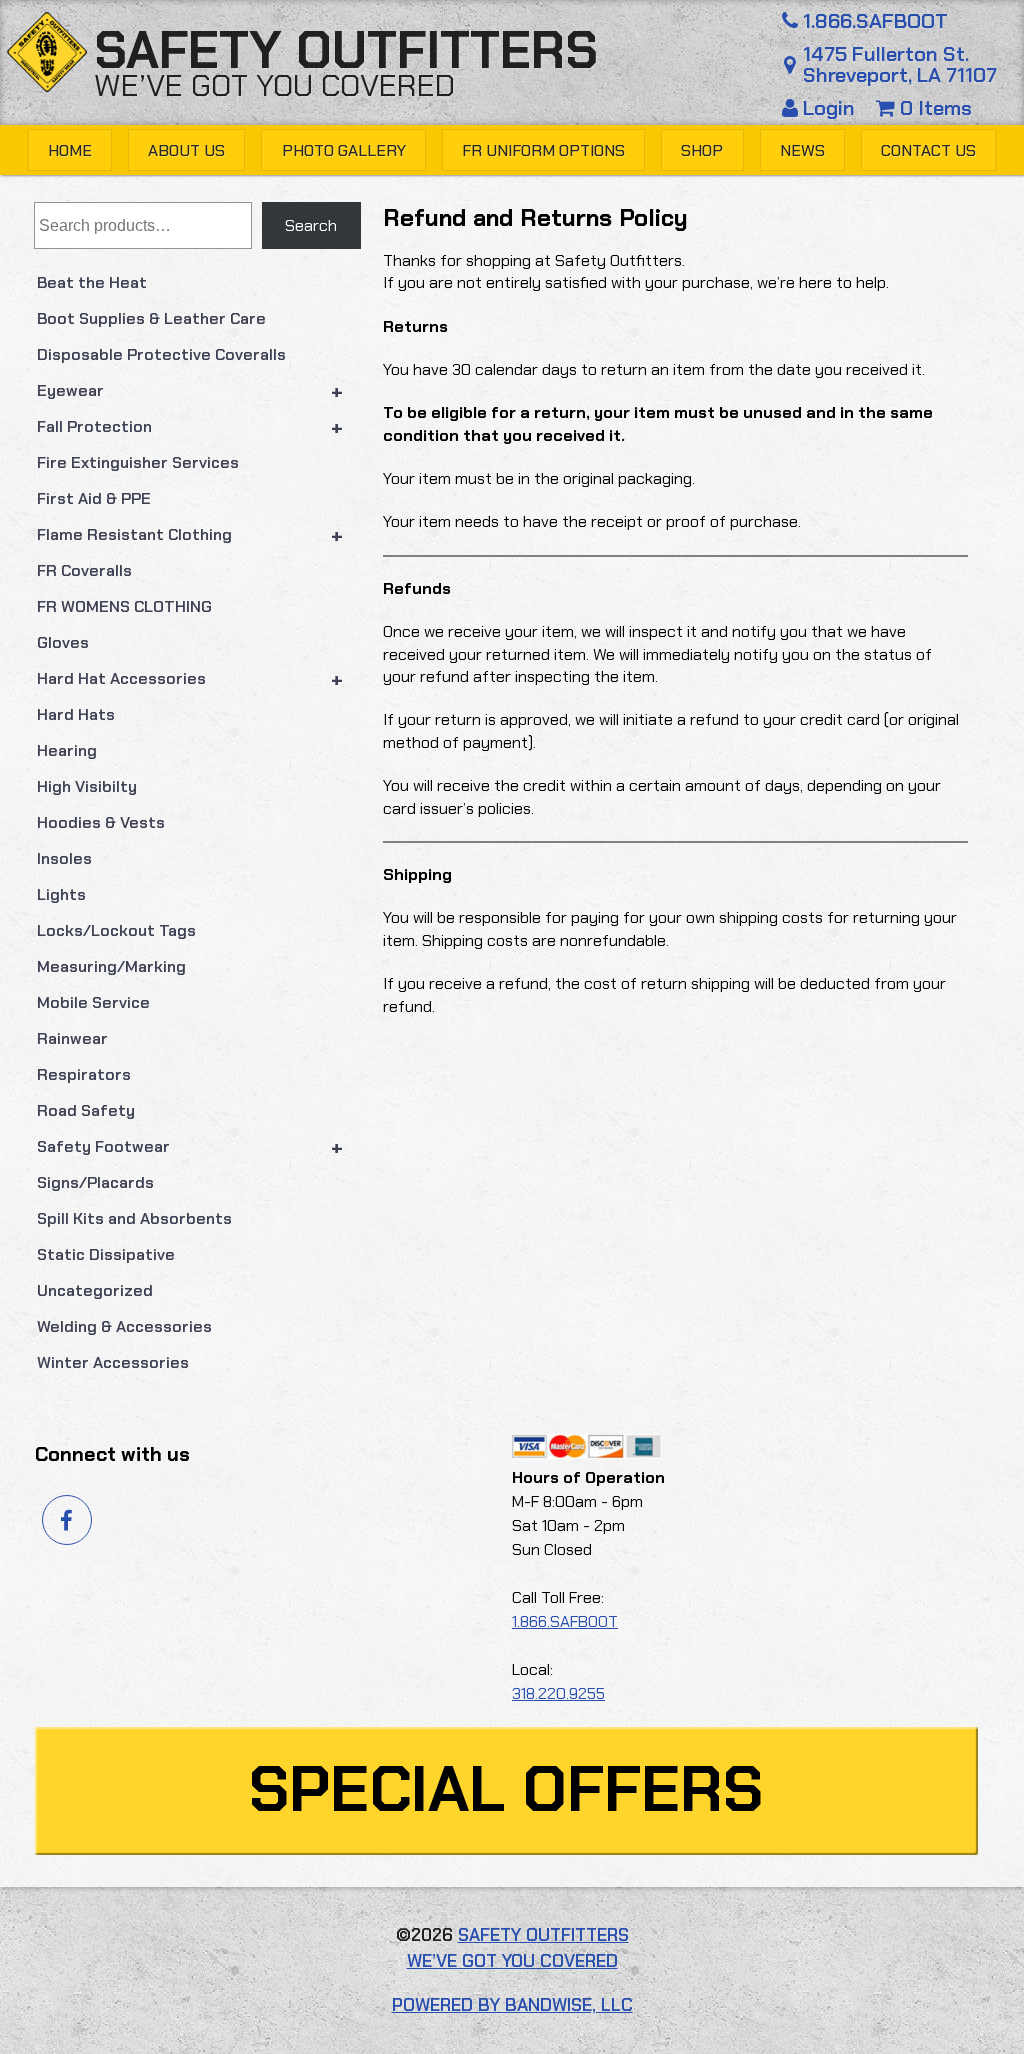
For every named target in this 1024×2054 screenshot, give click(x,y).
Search (311, 225)
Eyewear (190, 391)
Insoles (64, 858)
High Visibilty (87, 786)
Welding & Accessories (124, 1326)
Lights (61, 894)
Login (829, 108)
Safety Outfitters (346, 50)
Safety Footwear (190, 1147)
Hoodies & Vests (101, 822)
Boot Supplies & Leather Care (151, 318)
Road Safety (86, 1110)
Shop (702, 150)
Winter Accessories (113, 1362)
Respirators (84, 1074)
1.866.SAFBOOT (875, 21)
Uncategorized (95, 1290)
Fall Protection (190, 427)
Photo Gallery (344, 150)
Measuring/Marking (111, 966)
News (802, 150)
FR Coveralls (84, 570)
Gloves (63, 642)
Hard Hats (76, 714)
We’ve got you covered (274, 85)
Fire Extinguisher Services (138, 462)
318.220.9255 (558, 1693)
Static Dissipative (106, 1254)
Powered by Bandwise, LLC (512, 2005)
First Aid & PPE (94, 498)
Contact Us (928, 150)
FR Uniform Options (543, 150)
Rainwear (72, 1038)
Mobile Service (93, 1002)
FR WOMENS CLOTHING (124, 606)
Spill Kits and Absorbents (134, 1218)
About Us (186, 150)
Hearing (67, 750)
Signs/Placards (95, 1182)
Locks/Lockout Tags (116, 930)
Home (70, 150)
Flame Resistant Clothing (190, 535)
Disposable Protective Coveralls (161, 354)
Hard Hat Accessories (190, 679)
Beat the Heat (92, 282)
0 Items (933, 108)
